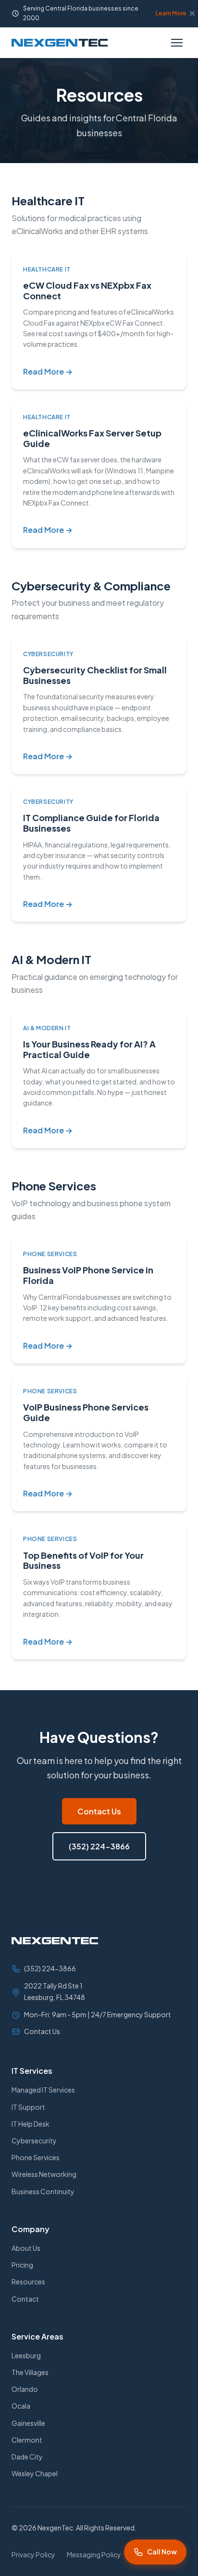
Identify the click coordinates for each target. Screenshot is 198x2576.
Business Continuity (43, 2191)
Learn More (171, 13)
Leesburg (26, 2355)
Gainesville (28, 2423)
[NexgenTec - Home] (60, 43)
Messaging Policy (94, 2554)
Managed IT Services (43, 2090)
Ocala (21, 2406)
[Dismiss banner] (192, 13)
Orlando (25, 2389)
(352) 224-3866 (99, 1846)
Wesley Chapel (35, 2473)
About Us (26, 2248)
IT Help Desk (31, 2124)
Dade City (27, 2457)
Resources (28, 2282)
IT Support (28, 2107)
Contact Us (99, 1811)
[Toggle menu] (177, 43)
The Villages (30, 2372)
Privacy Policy (33, 2554)
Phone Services (36, 2157)
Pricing (22, 2265)
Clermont (27, 2440)
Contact (25, 2299)
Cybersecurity (34, 2141)
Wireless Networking (44, 2174)
